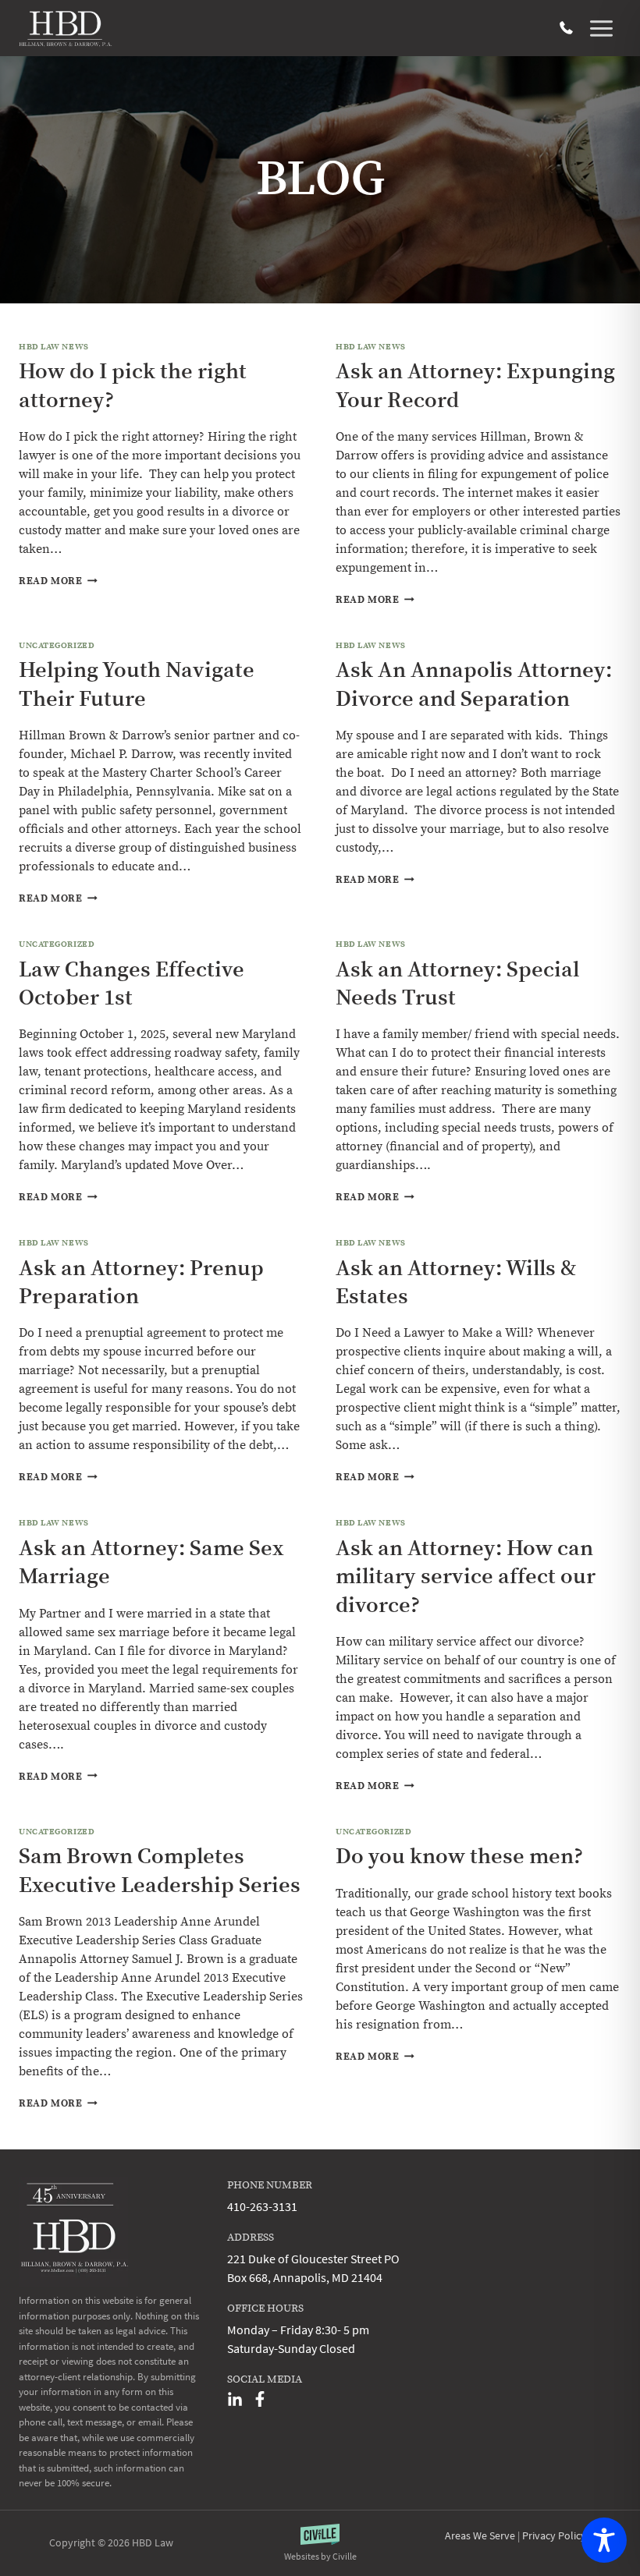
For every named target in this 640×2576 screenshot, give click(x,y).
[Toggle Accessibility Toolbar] (604, 2540)
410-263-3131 (566, 28)
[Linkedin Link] (235, 2399)
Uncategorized (57, 646)
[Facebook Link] (260, 2399)
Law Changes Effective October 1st (132, 984)
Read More (58, 581)
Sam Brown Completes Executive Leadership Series (160, 1871)
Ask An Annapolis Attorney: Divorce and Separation (474, 684)
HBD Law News (54, 347)
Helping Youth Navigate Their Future (137, 684)
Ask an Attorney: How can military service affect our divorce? (466, 1577)
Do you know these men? (459, 1857)
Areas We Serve (480, 2535)
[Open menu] (601, 28)
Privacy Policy (554, 2535)
